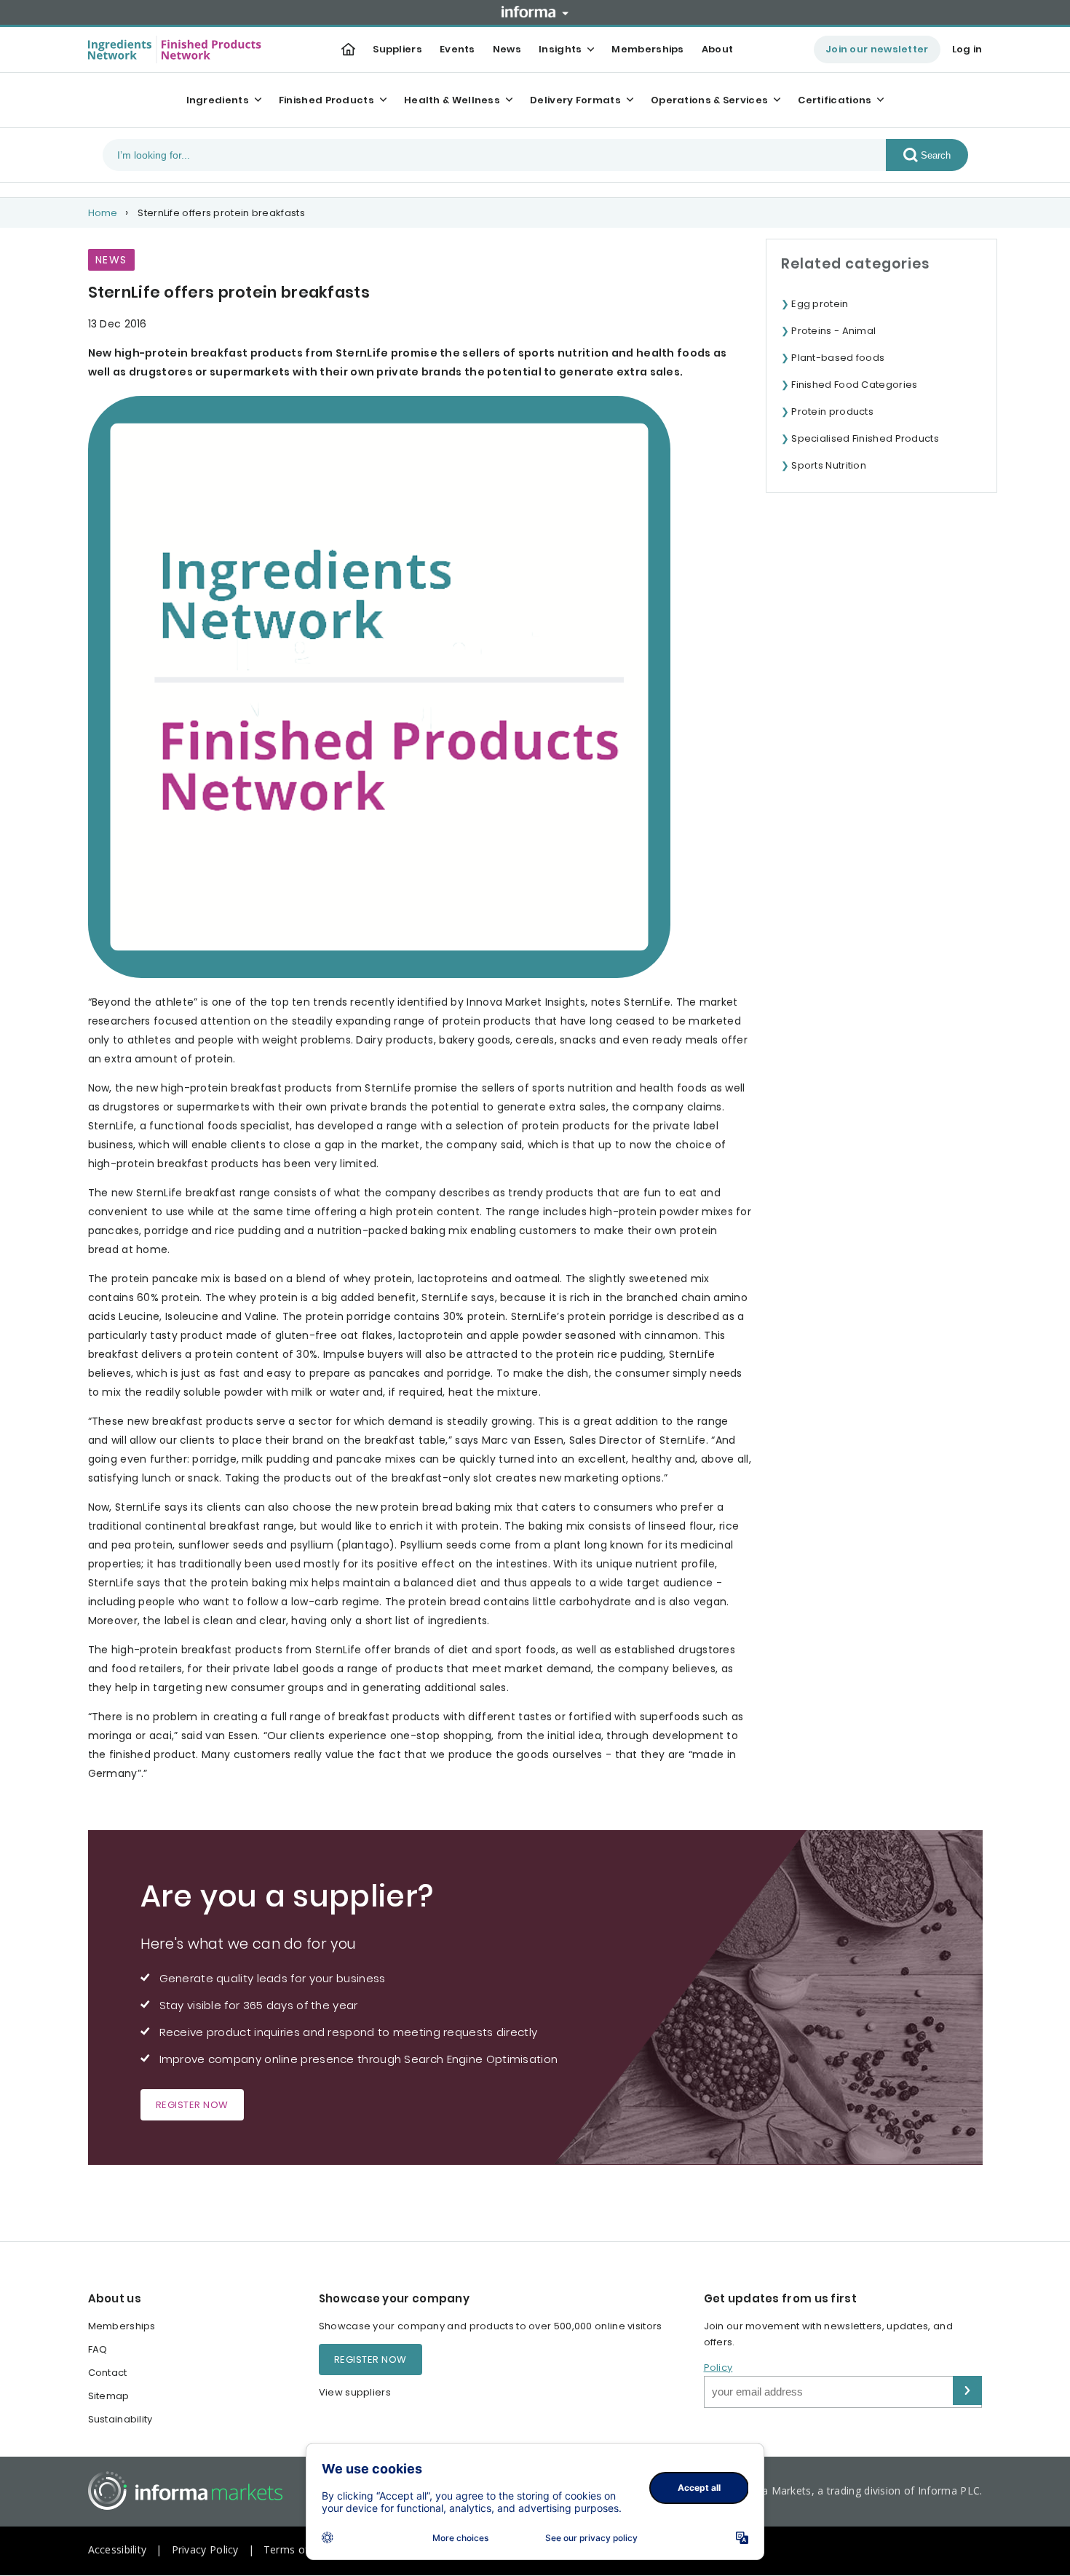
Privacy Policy (205, 2549)
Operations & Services (709, 100)
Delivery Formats (575, 100)
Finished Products (326, 100)
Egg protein (820, 304)
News (507, 49)
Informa (535, 12)
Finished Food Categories (854, 385)
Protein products (832, 412)
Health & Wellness (452, 100)
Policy (718, 2368)
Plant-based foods (838, 358)
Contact (108, 2373)
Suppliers (397, 49)
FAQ (98, 2349)
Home (103, 213)
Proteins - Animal (833, 331)
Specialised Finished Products (865, 438)
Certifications (835, 100)
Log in (967, 49)
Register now (192, 2105)
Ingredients (218, 100)
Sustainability (120, 2419)
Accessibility (118, 2549)
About (718, 49)
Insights (560, 49)
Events (457, 49)
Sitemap (109, 2396)
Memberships (647, 49)
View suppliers (355, 2392)
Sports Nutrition (829, 465)
